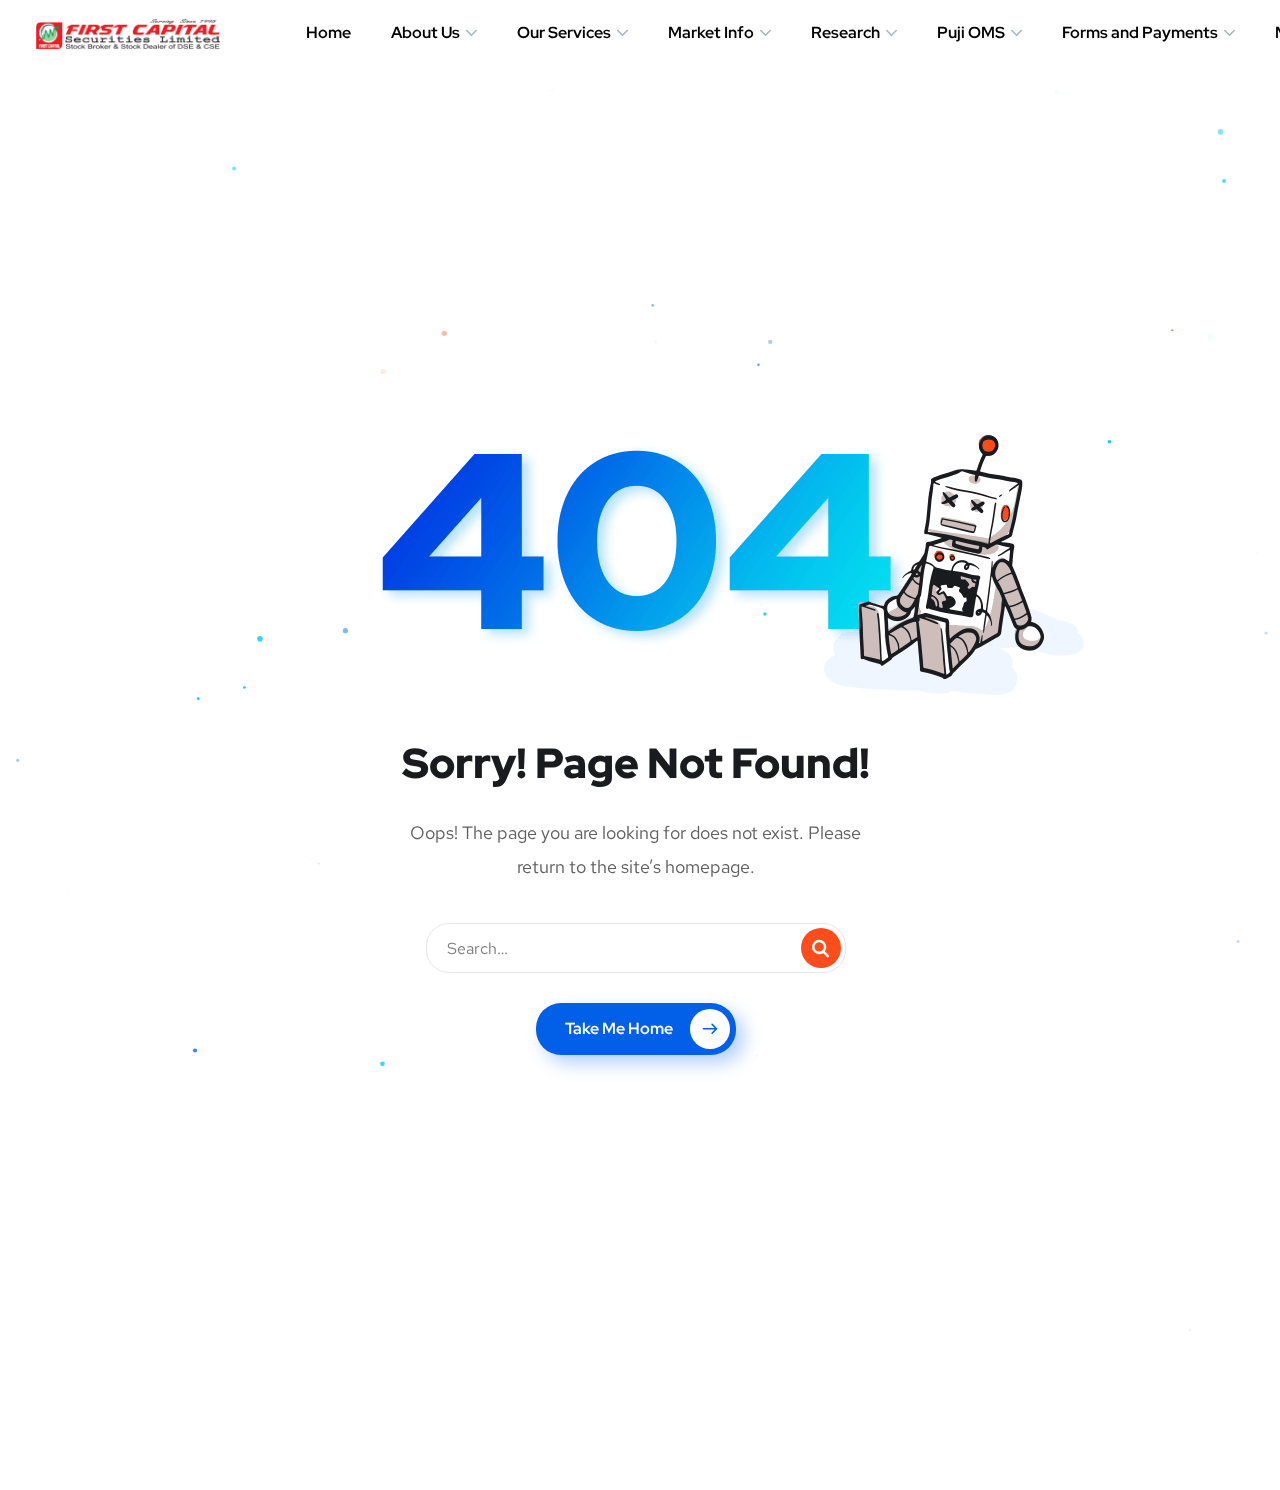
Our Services (564, 32)
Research (845, 32)
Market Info (711, 32)
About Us (425, 32)
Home (328, 32)
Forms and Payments (1140, 32)
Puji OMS (971, 32)
